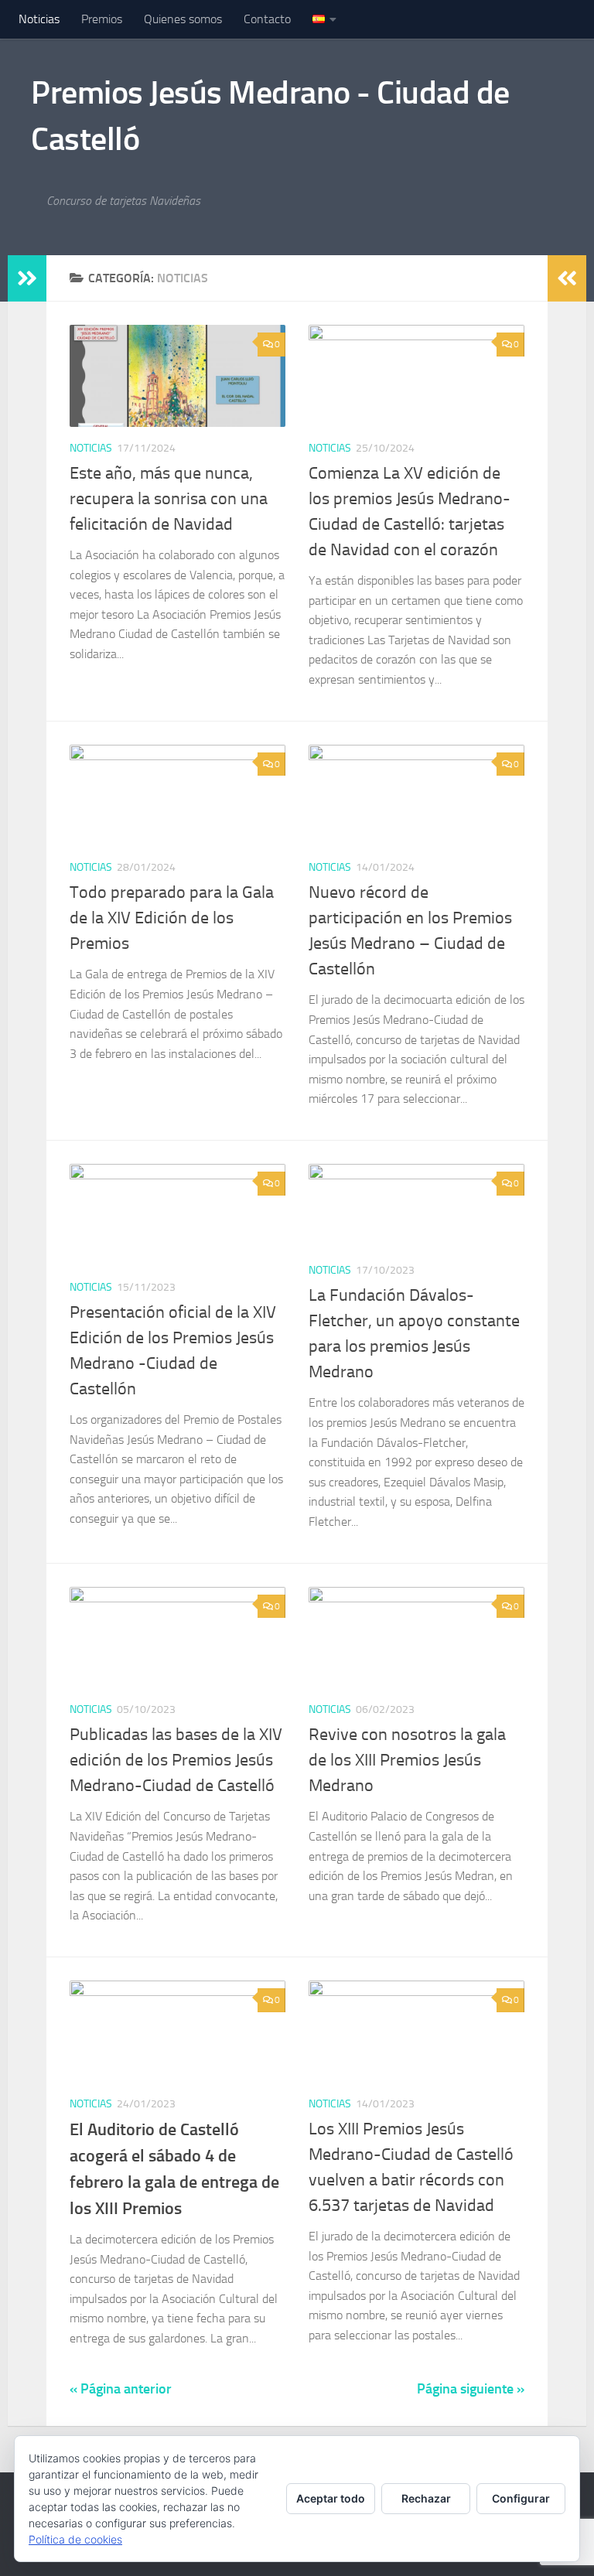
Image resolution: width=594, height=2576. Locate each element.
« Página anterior (121, 2389)
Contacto (267, 19)
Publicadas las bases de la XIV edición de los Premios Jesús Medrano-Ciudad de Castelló (176, 1760)
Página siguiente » (471, 2389)
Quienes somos (183, 19)
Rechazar (426, 2498)
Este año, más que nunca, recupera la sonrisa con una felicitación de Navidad (169, 499)
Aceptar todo (331, 2498)
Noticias (39, 19)
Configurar (521, 2498)
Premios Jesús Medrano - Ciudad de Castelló (270, 116)
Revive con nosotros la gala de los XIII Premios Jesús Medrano (407, 1760)
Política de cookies (75, 2539)
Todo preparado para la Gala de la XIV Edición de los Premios (172, 918)
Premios (102, 19)
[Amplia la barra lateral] (27, 278)
